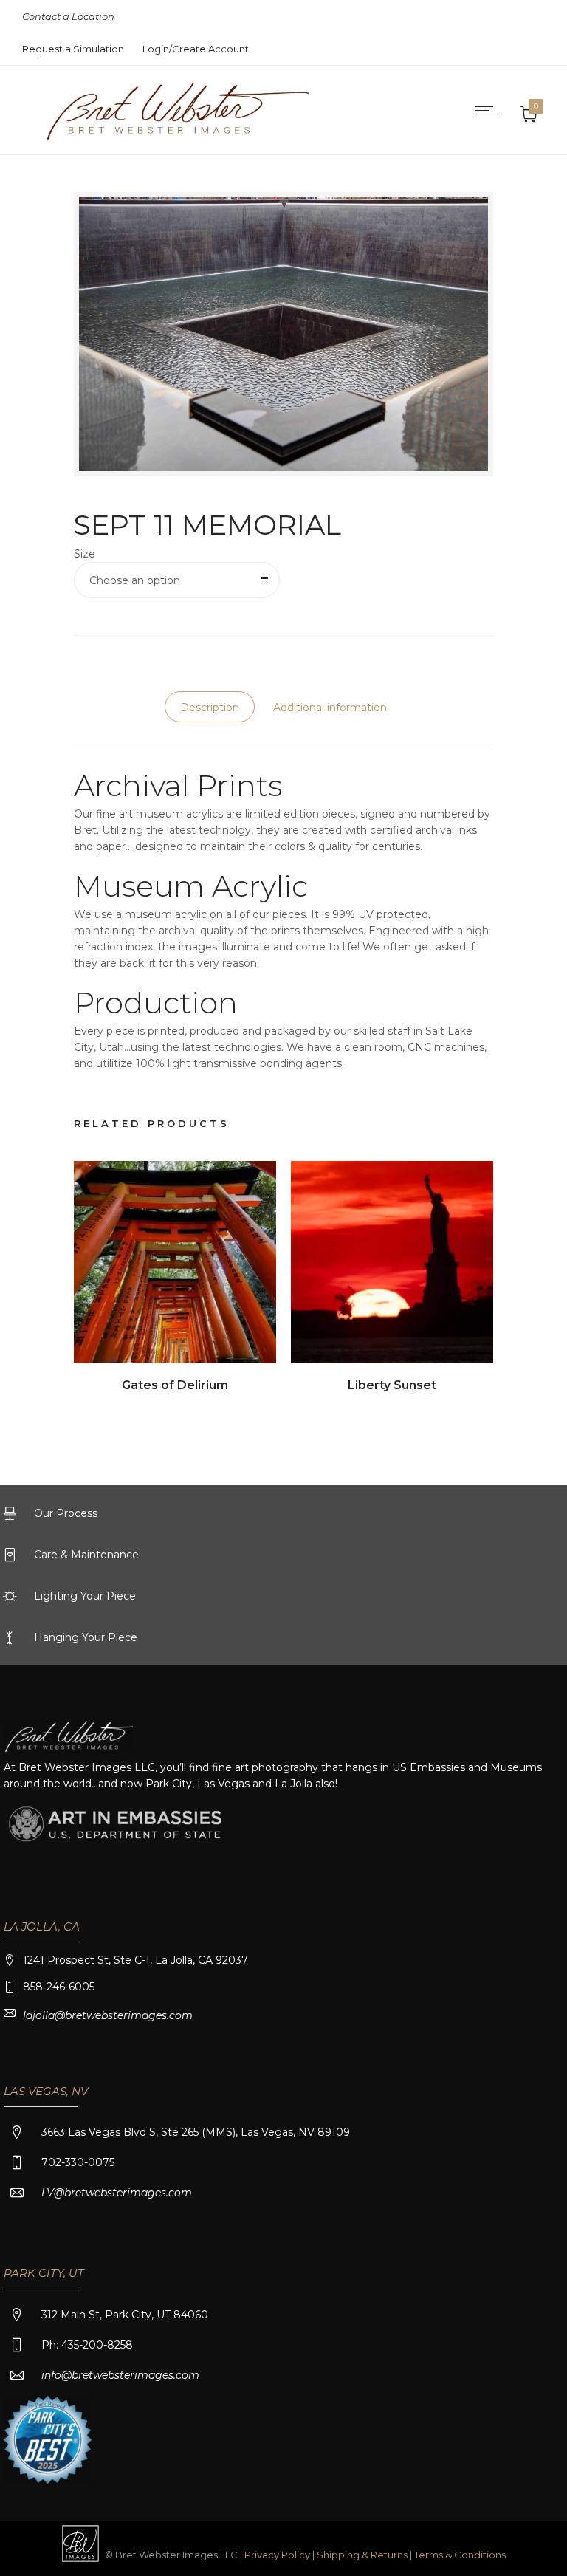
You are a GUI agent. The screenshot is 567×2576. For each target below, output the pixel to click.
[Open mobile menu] (489, 110)
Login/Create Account (196, 49)
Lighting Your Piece (85, 1596)
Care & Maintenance (86, 1555)
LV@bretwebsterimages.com (117, 2193)
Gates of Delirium (175, 1385)
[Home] (164, 136)
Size (85, 554)
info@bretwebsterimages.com (120, 2375)
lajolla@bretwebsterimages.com (108, 2015)
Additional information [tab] (330, 708)
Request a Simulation (73, 49)
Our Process (66, 1513)
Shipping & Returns (363, 2555)
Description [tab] (210, 708)
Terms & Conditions (460, 2555)
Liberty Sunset (392, 1385)
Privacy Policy (277, 2555)
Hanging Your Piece (86, 1637)
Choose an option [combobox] (135, 580)
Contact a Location (68, 16)
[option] (175, 1279)
